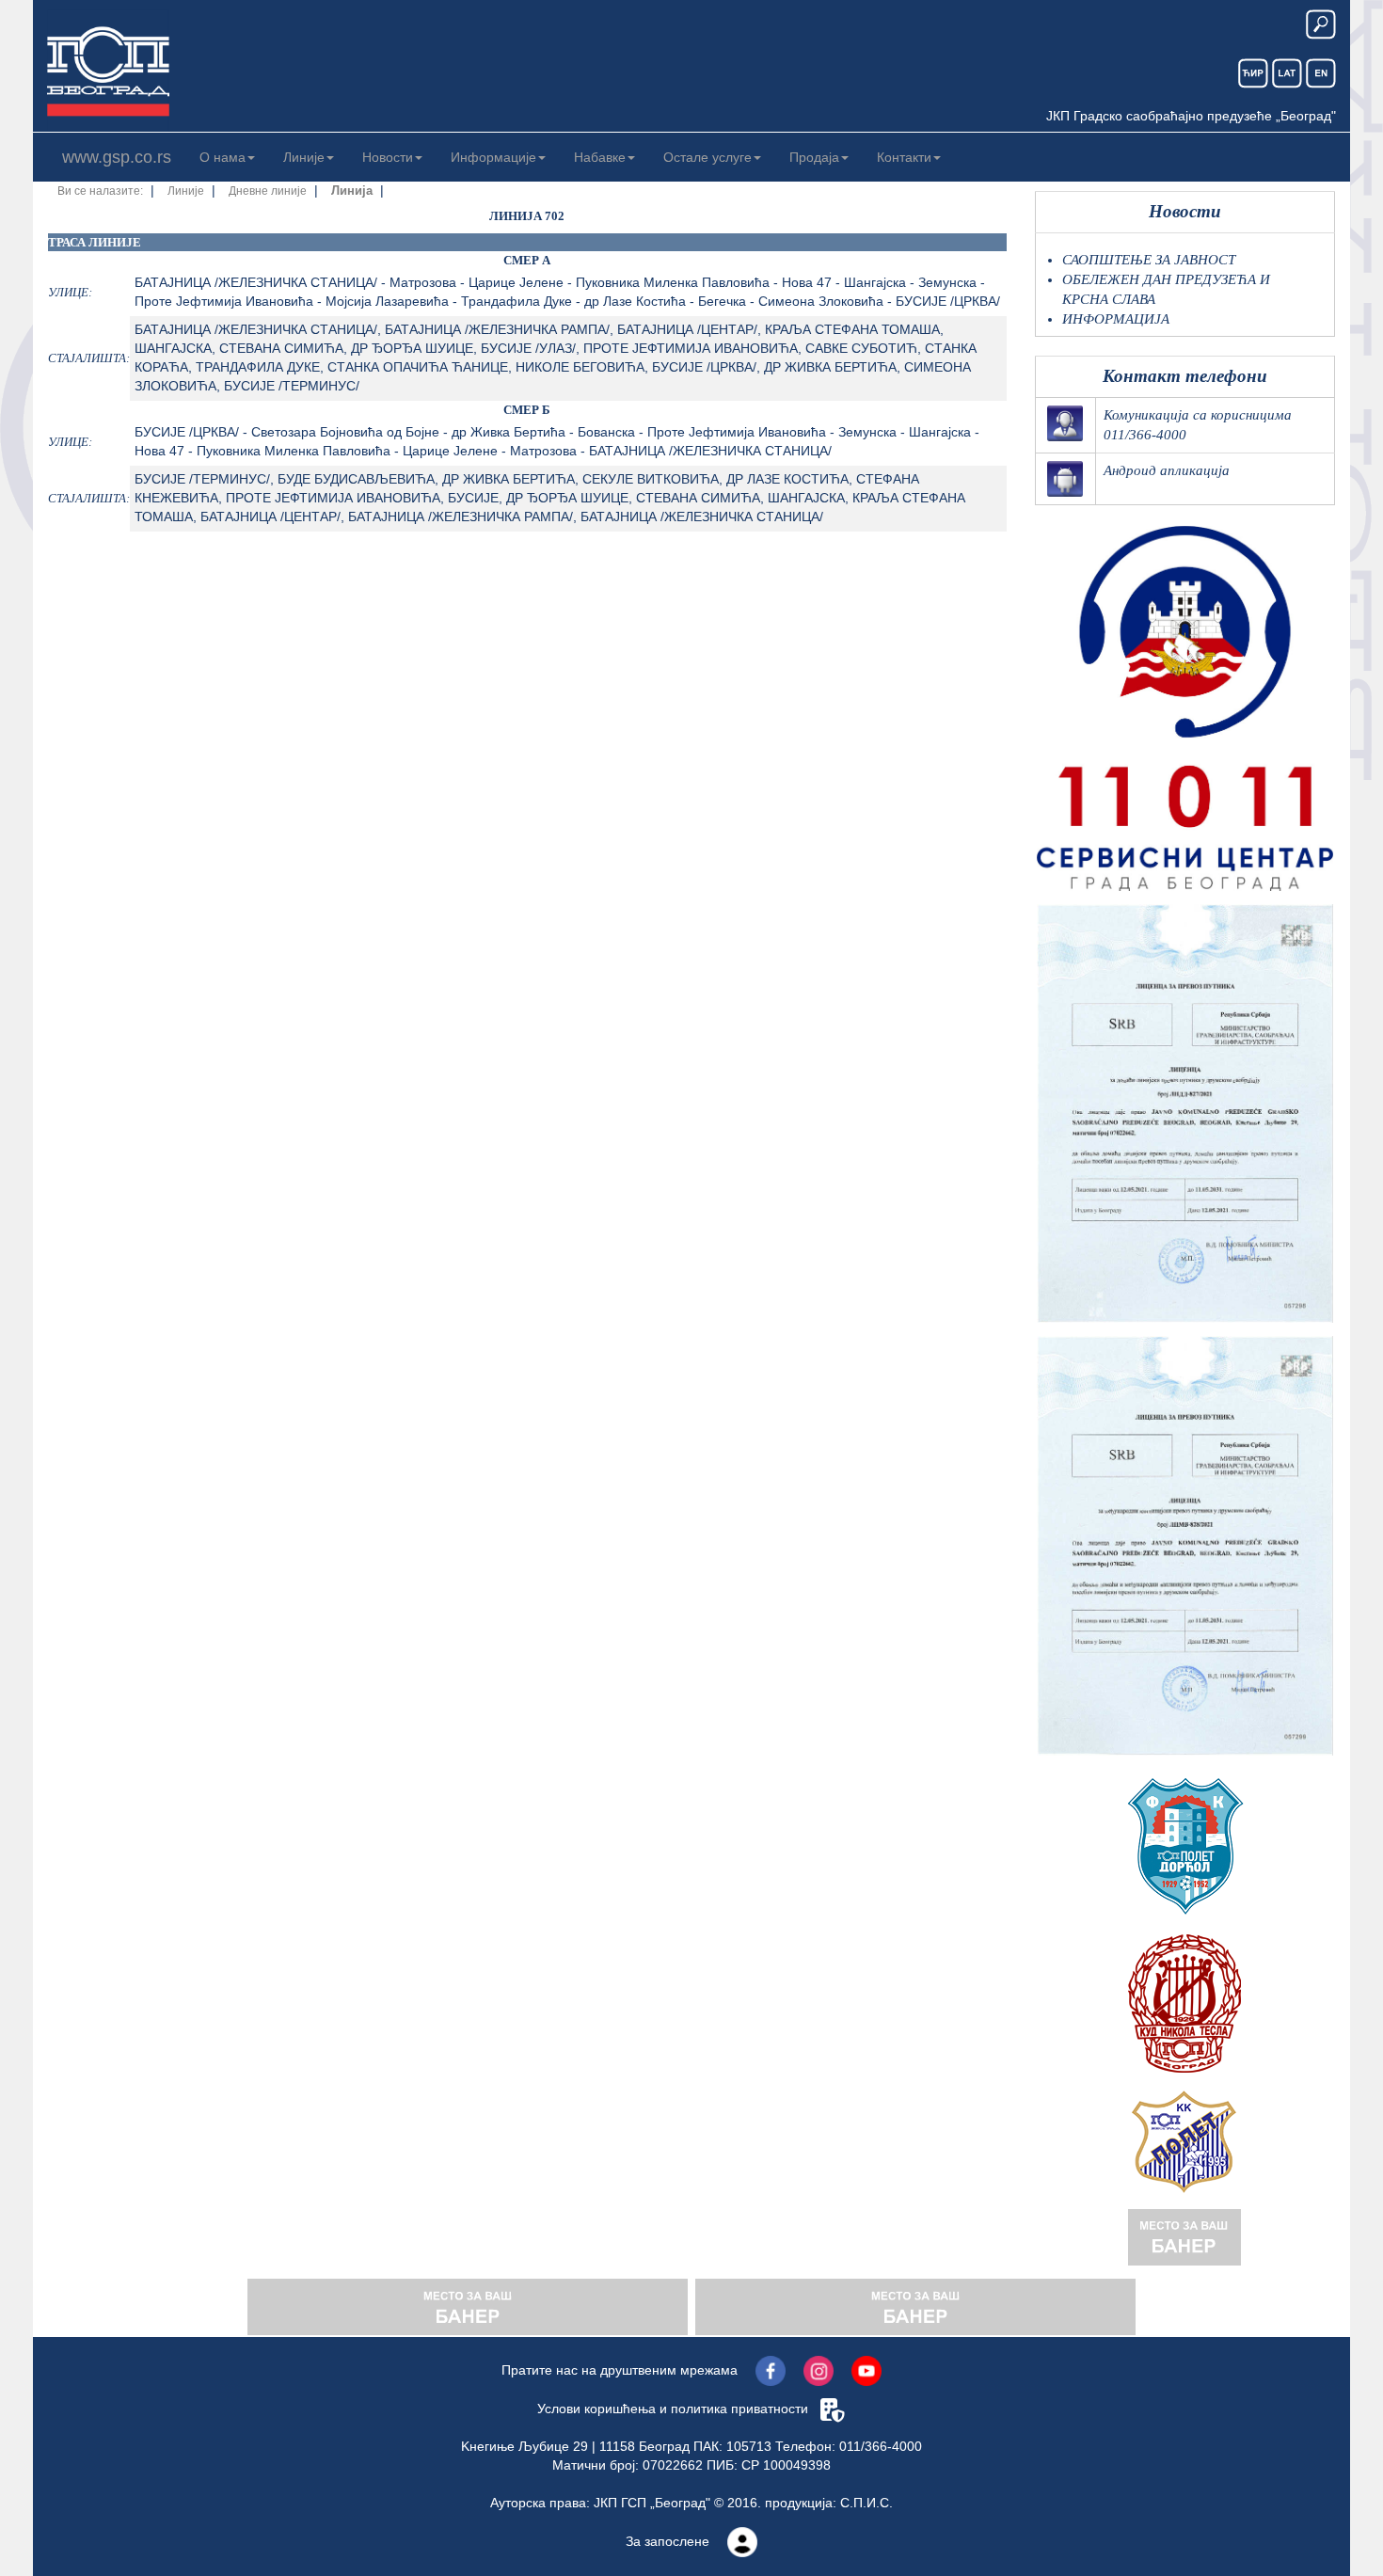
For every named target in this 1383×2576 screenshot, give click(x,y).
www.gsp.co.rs (117, 157)
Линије (304, 157)
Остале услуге (707, 157)
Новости (388, 157)
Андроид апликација (1167, 470)
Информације (493, 157)
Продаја (814, 157)
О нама (223, 157)
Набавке (600, 157)
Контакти (904, 157)
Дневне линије (268, 191)
